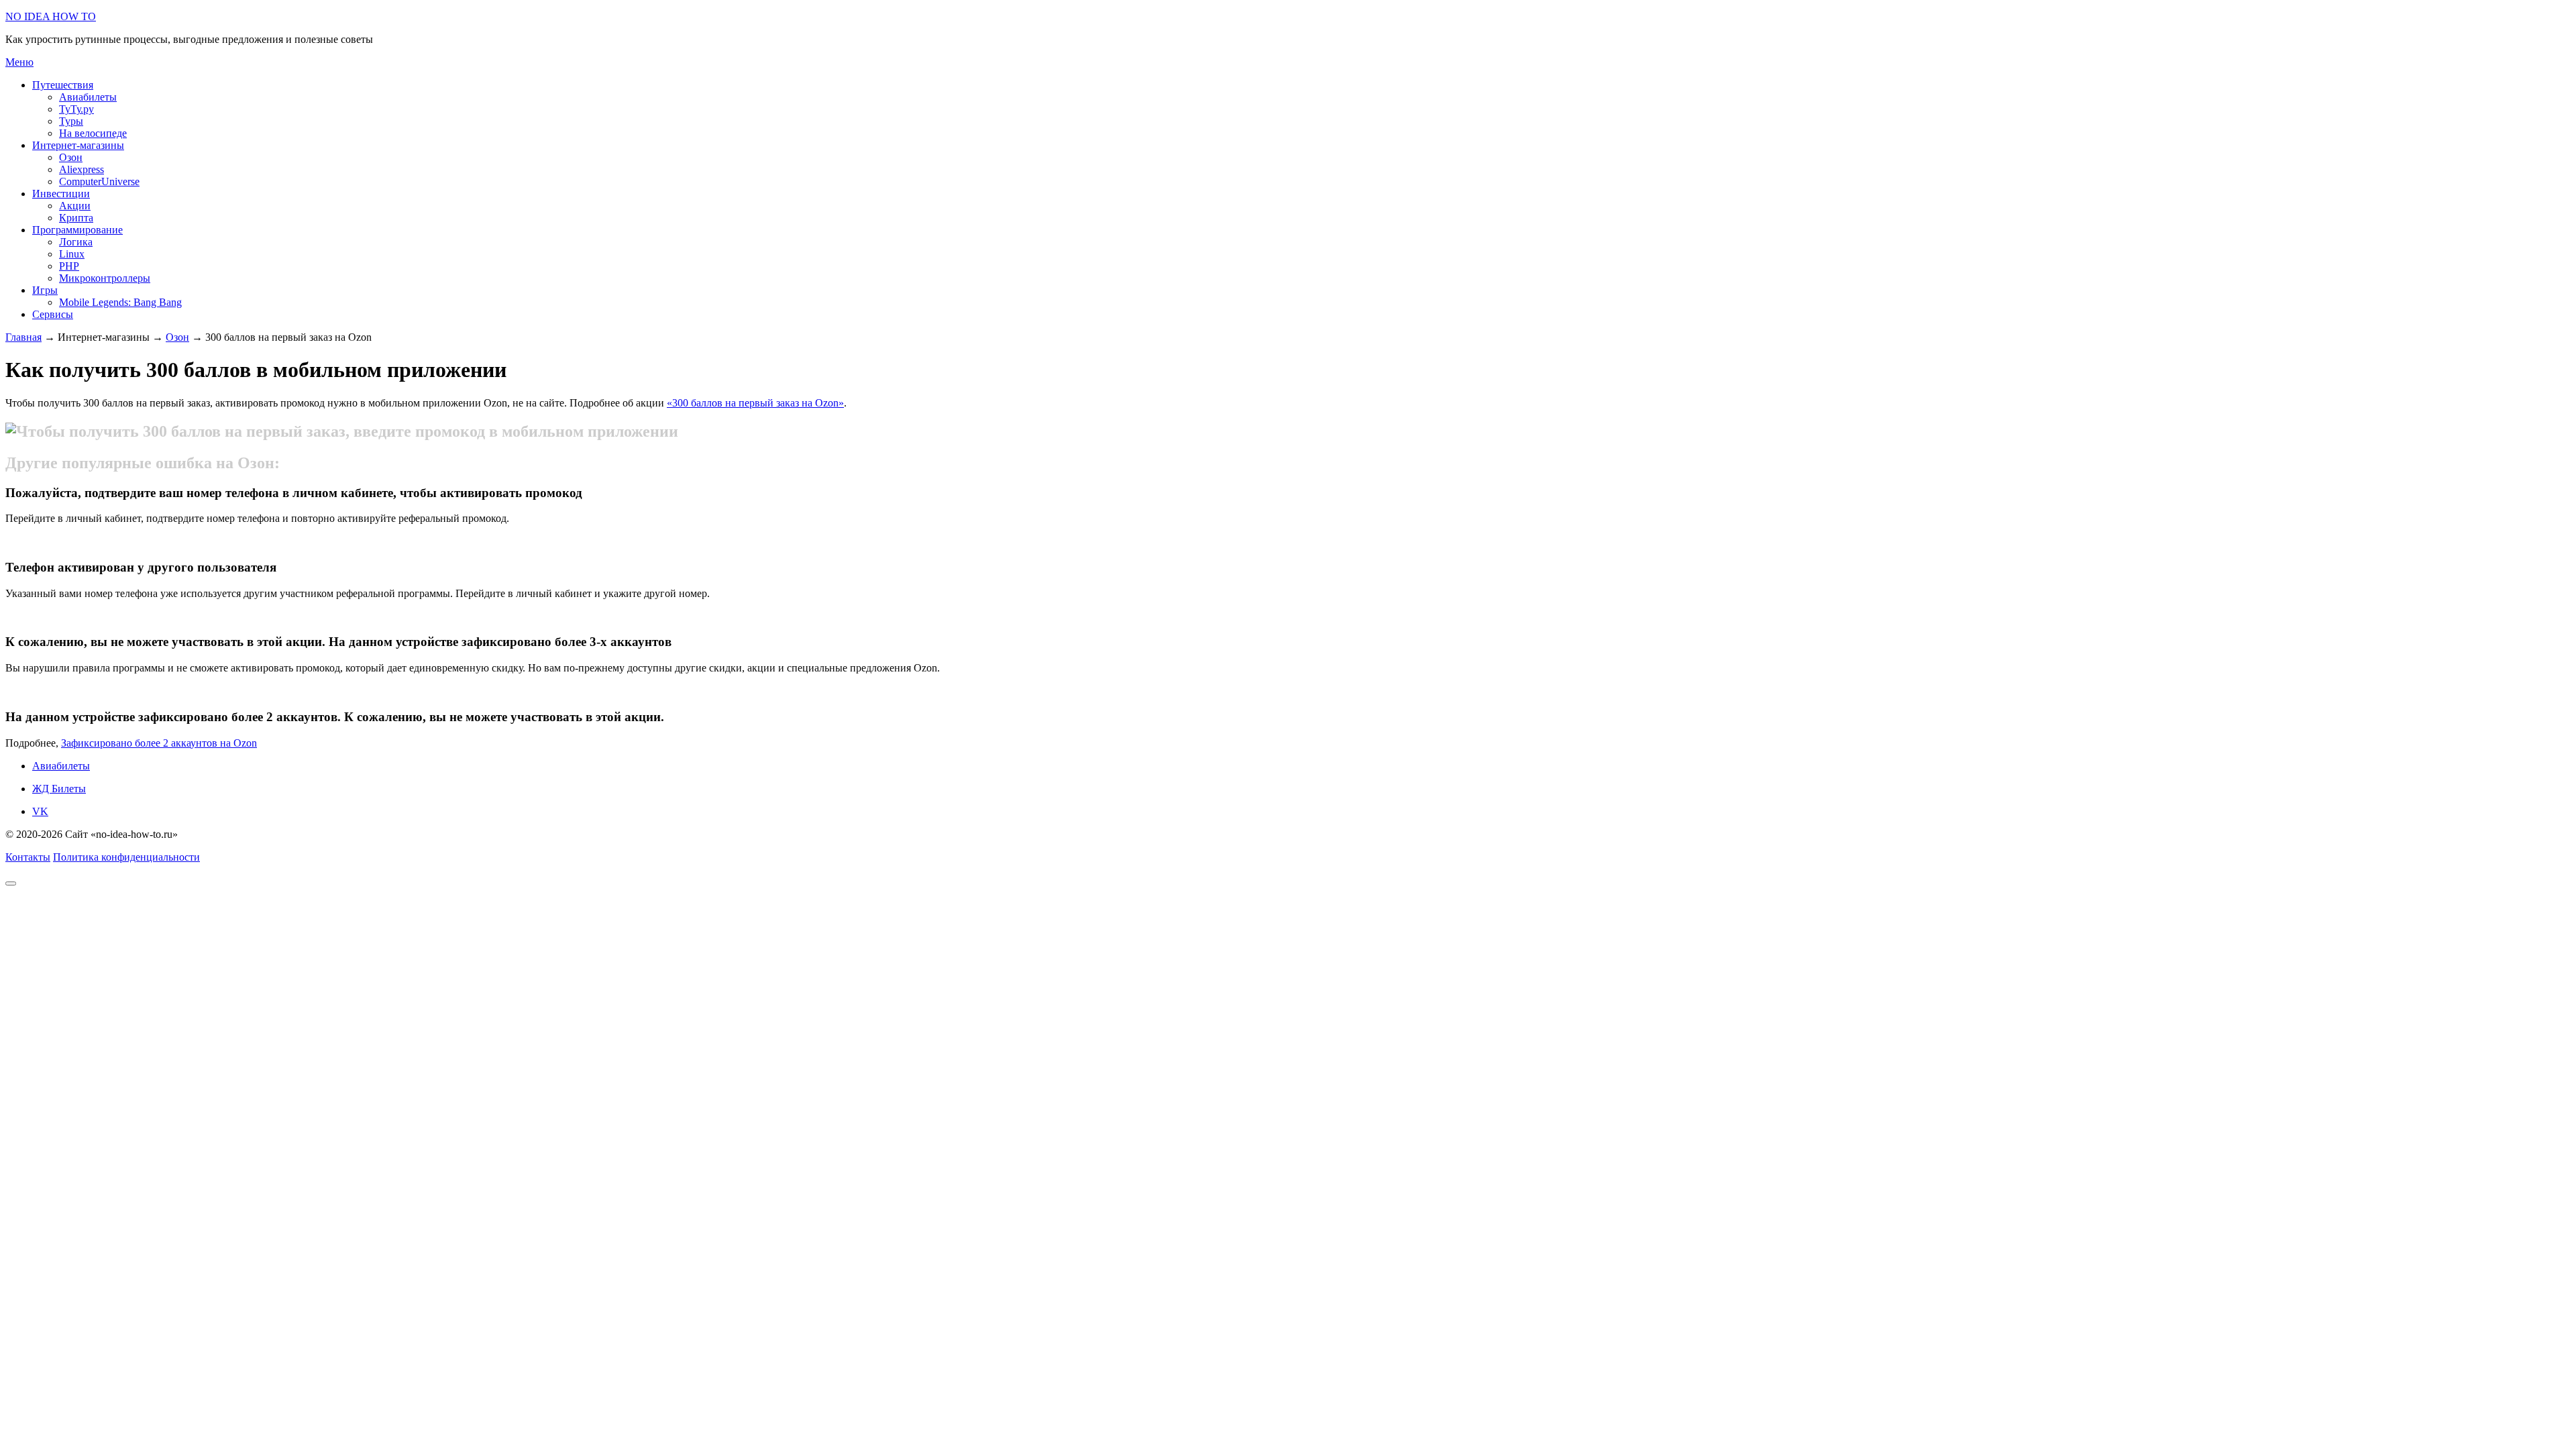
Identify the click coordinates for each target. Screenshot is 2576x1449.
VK (40, 811)
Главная (23, 337)
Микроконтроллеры (105, 278)
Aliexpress (82, 169)
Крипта (76, 218)
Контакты (28, 857)
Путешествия (63, 85)
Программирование (77, 230)
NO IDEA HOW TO (51, 16)
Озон (71, 157)
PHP (69, 266)
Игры (45, 290)
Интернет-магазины (78, 145)
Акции (75, 206)
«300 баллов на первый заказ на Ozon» (755, 403)
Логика (76, 242)
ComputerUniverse (99, 181)
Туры (71, 121)
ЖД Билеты (59, 789)
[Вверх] (11, 883)
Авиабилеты (88, 97)
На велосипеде (93, 133)
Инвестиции (61, 194)
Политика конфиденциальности (126, 857)
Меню (19, 62)
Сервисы (53, 314)
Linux (72, 254)
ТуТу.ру (76, 109)
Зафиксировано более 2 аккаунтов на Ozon (159, 743)
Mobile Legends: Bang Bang (120, 302)
